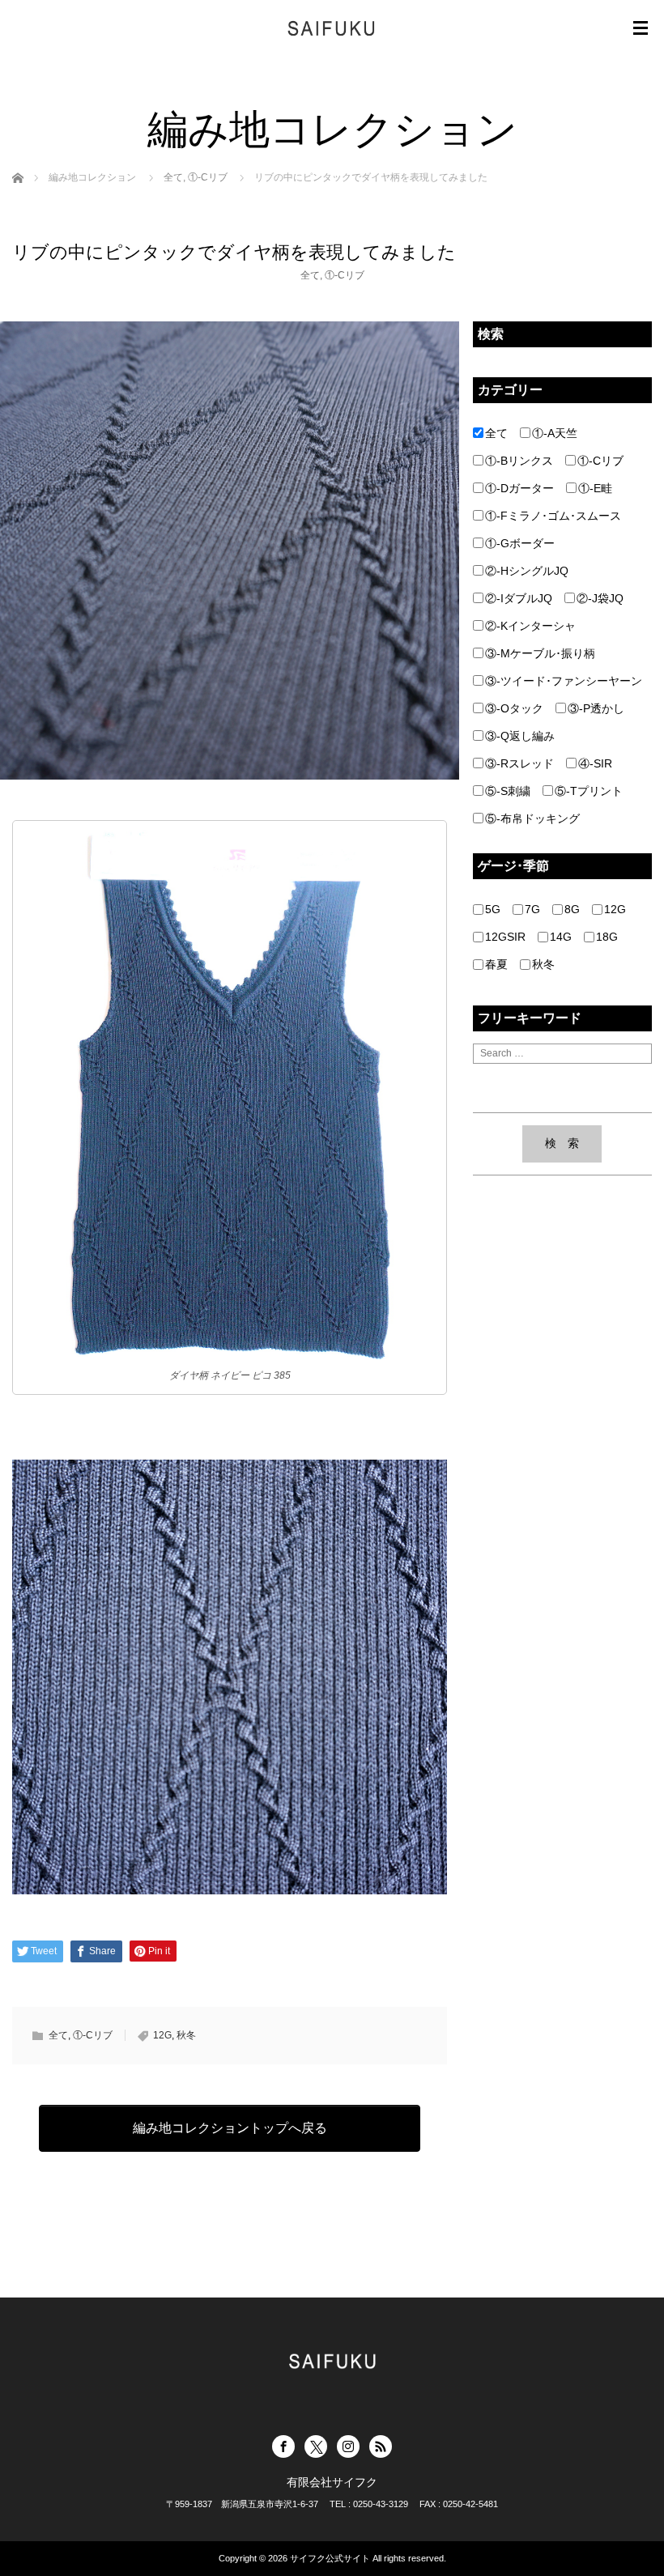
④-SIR (595, 763)
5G (493, 909)
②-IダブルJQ (519, 598)
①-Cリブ (345, 275)
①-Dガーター (519, 488)
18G (607, 937)
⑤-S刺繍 (508, 791)
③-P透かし (596, 708)
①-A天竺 (555, 433)
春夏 (496, 964)
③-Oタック (514, 708)
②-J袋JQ (600, 598)
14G (561, 937)
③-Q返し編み (520, 736)
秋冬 (186, 2035)
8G (572, 909)
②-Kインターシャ (530, 626)
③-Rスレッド (519, 763)
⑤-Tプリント (589, 791)
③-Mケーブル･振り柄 (540, 653)
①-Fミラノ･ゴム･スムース (553, 516)
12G (162, 2035)
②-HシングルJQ (527, 571)
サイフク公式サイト (330, 2558)
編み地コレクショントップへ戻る (230, 2128)
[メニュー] (641, 28)
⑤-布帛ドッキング (532, 818)
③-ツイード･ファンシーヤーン (564, 681)
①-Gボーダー (520, 543)
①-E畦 (595, 488)
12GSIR (505, 937)
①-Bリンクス (519, 461)
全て (310, 275)
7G (532, 909)
